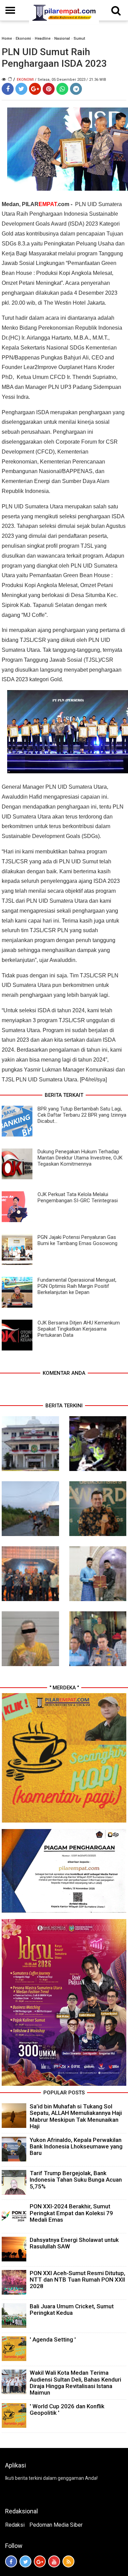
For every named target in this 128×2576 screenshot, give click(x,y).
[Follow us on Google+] (40, 2561)
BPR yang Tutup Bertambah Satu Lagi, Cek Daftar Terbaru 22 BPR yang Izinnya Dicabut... (82, 1115)
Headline (43, 39)
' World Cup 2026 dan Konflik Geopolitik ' (67, 2409)
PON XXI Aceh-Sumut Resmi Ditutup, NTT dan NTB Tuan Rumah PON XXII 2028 (77, 2280)
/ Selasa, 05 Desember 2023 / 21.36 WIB (70, 80)
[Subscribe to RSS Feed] (68, 2561)
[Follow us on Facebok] (11, 2561)
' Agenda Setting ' (53, 2339)
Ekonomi (23, 39)
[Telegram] (76, 89)
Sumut (79, 39)
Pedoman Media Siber (56, 2525)
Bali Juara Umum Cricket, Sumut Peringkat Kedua (72, 2309)
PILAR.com (46, 204)
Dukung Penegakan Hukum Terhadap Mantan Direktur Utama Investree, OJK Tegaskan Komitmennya (80, 1158)
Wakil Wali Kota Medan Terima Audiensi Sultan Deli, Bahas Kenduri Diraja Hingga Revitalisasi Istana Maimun (75, 2383)
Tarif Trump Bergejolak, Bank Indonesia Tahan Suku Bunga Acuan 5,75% (76, 2180)
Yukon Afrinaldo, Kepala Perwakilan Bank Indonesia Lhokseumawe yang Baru (76, 2146)
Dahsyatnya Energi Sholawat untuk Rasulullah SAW (74, 2243)
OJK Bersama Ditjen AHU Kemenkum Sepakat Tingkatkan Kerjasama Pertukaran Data (79, 1329)
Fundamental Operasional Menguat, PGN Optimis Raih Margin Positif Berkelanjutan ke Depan (77, 1286)
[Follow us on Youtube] (54, 2561)
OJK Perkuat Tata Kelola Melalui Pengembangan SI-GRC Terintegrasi (78, 1197)
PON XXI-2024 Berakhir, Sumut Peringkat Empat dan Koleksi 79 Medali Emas (71, 2213)
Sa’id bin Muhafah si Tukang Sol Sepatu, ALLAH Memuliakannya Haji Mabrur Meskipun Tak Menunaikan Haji (76, 2116)
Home (7, 39)
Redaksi (15, 2525)
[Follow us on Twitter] (25, 2561)
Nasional (62, 39)
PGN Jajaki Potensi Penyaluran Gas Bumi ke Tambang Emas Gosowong (77, 1240)
